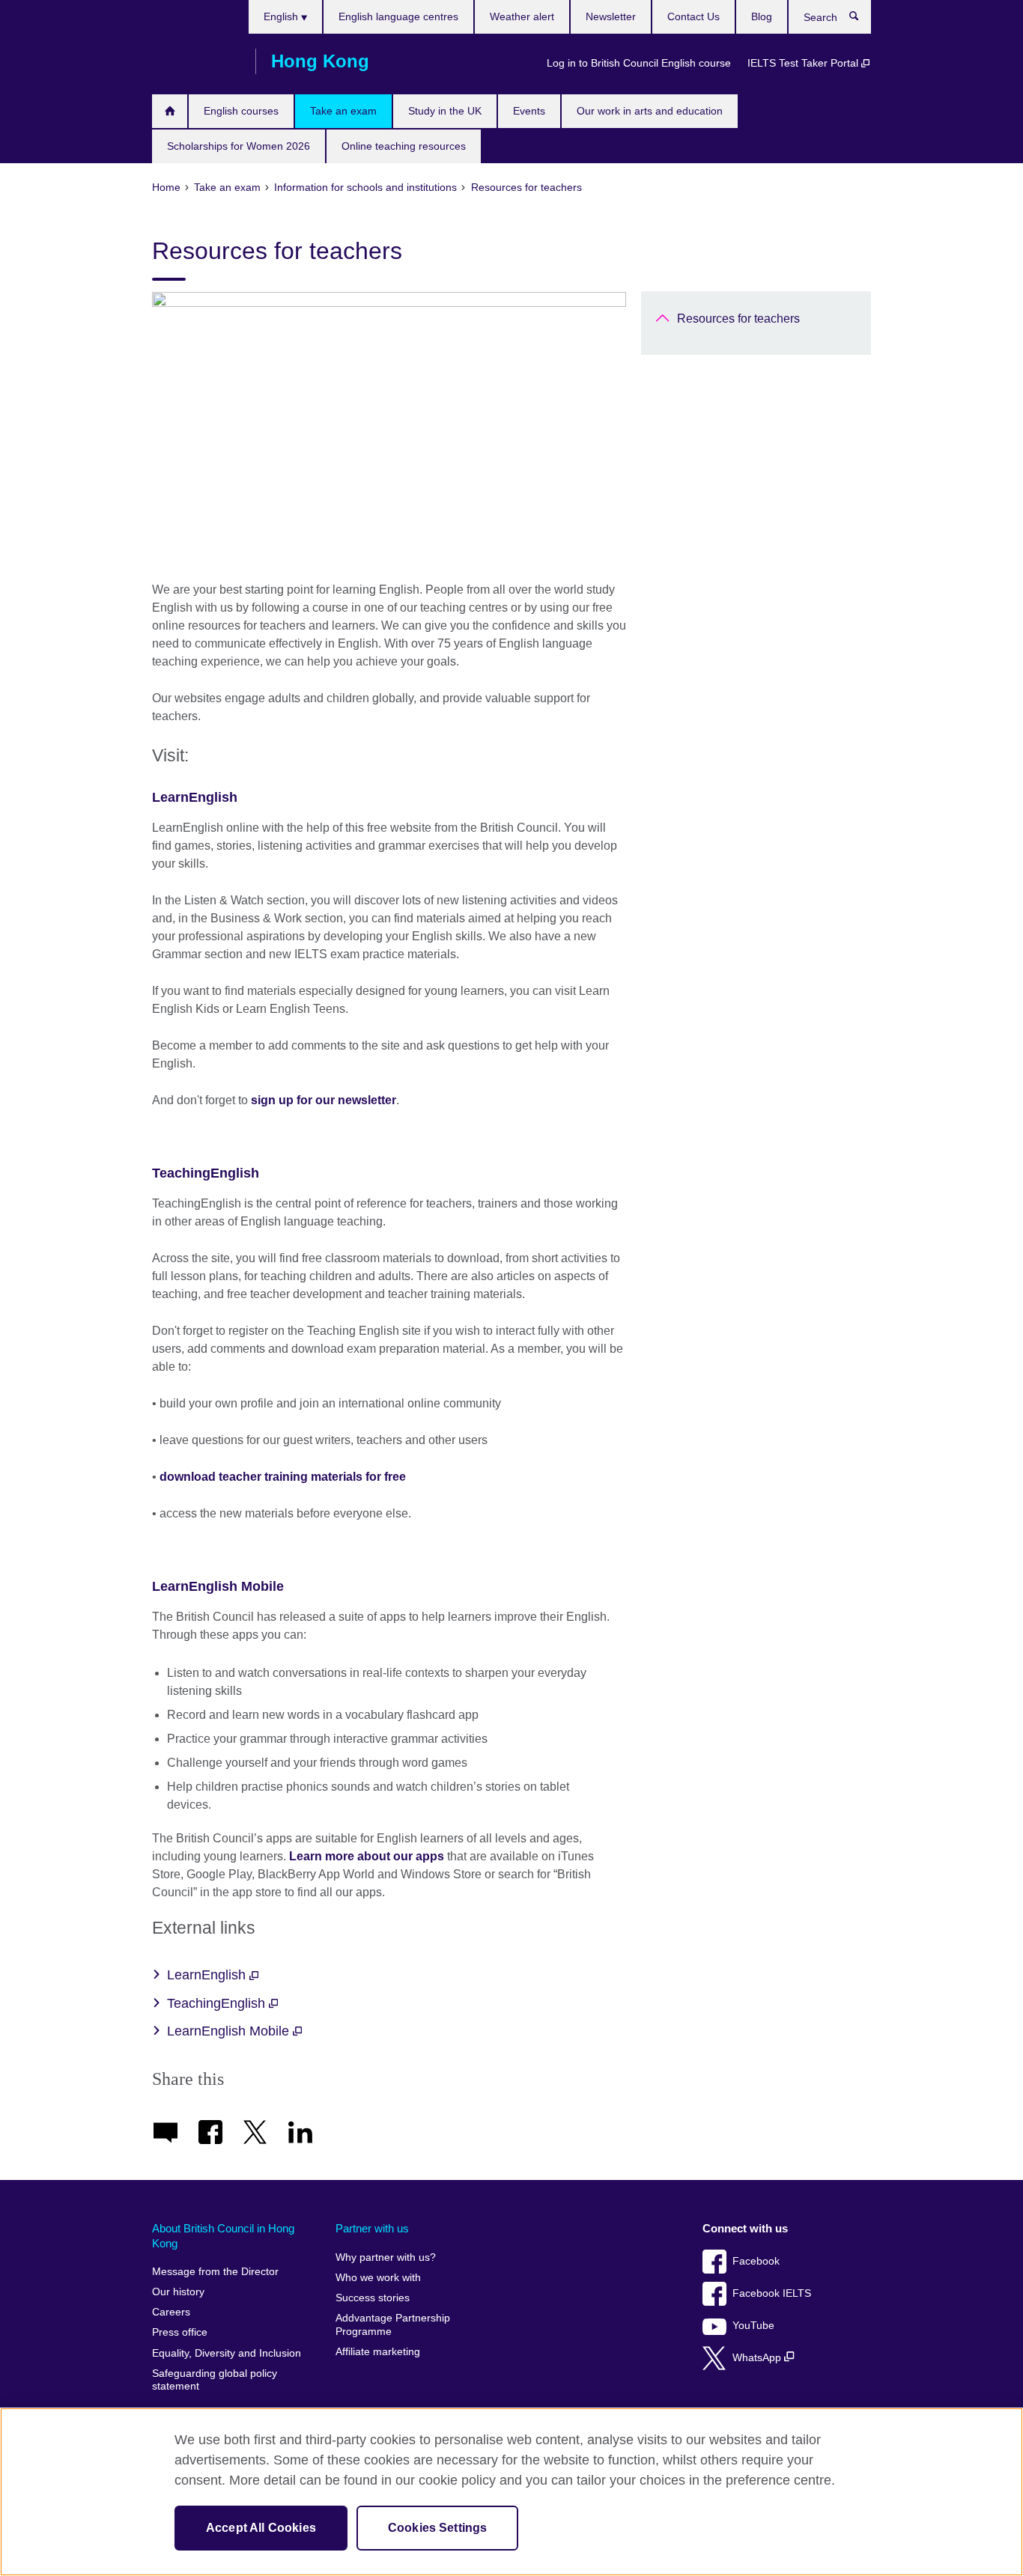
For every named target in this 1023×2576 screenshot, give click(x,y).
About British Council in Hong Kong (223, 2236)
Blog (762, 16)
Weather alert (522, 16)
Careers (171, 2312)
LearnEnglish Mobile (218, 1586)
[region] (511, 2492)
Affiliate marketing (378, 2352)
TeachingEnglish (206, 1173)
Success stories (373, 2298)
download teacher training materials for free (283, 1477)
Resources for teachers (738, 319)
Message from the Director (215, 2272)
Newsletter (611, 16)
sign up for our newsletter (324, 1100)
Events (529, 111)
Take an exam (343, 111)
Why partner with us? (386, 2257)
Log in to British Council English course (639, 63)
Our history (178, 2292)
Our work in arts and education (650, 111)
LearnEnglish (195, 797)
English (282, 16)
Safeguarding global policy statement (215, 2380)
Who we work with (378, 2278)
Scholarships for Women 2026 (239, 146)
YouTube (753, 2326)
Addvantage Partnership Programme (393, 2325)
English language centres (398, 16)
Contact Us (693, 16)
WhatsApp (758, 2358)
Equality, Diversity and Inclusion (227, 2353)
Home (170, 111)
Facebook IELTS (772, 2293)
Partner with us (372, 2228)
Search (862, 19)
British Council (196, 61)
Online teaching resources (404, 146)
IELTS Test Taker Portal (804, 63)
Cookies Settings (438, 2528)
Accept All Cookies (261, 2528)
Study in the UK (445, 111)
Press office (180, 2332)
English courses (241, 111)
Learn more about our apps (367, 1856)
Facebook (756, 2261)
